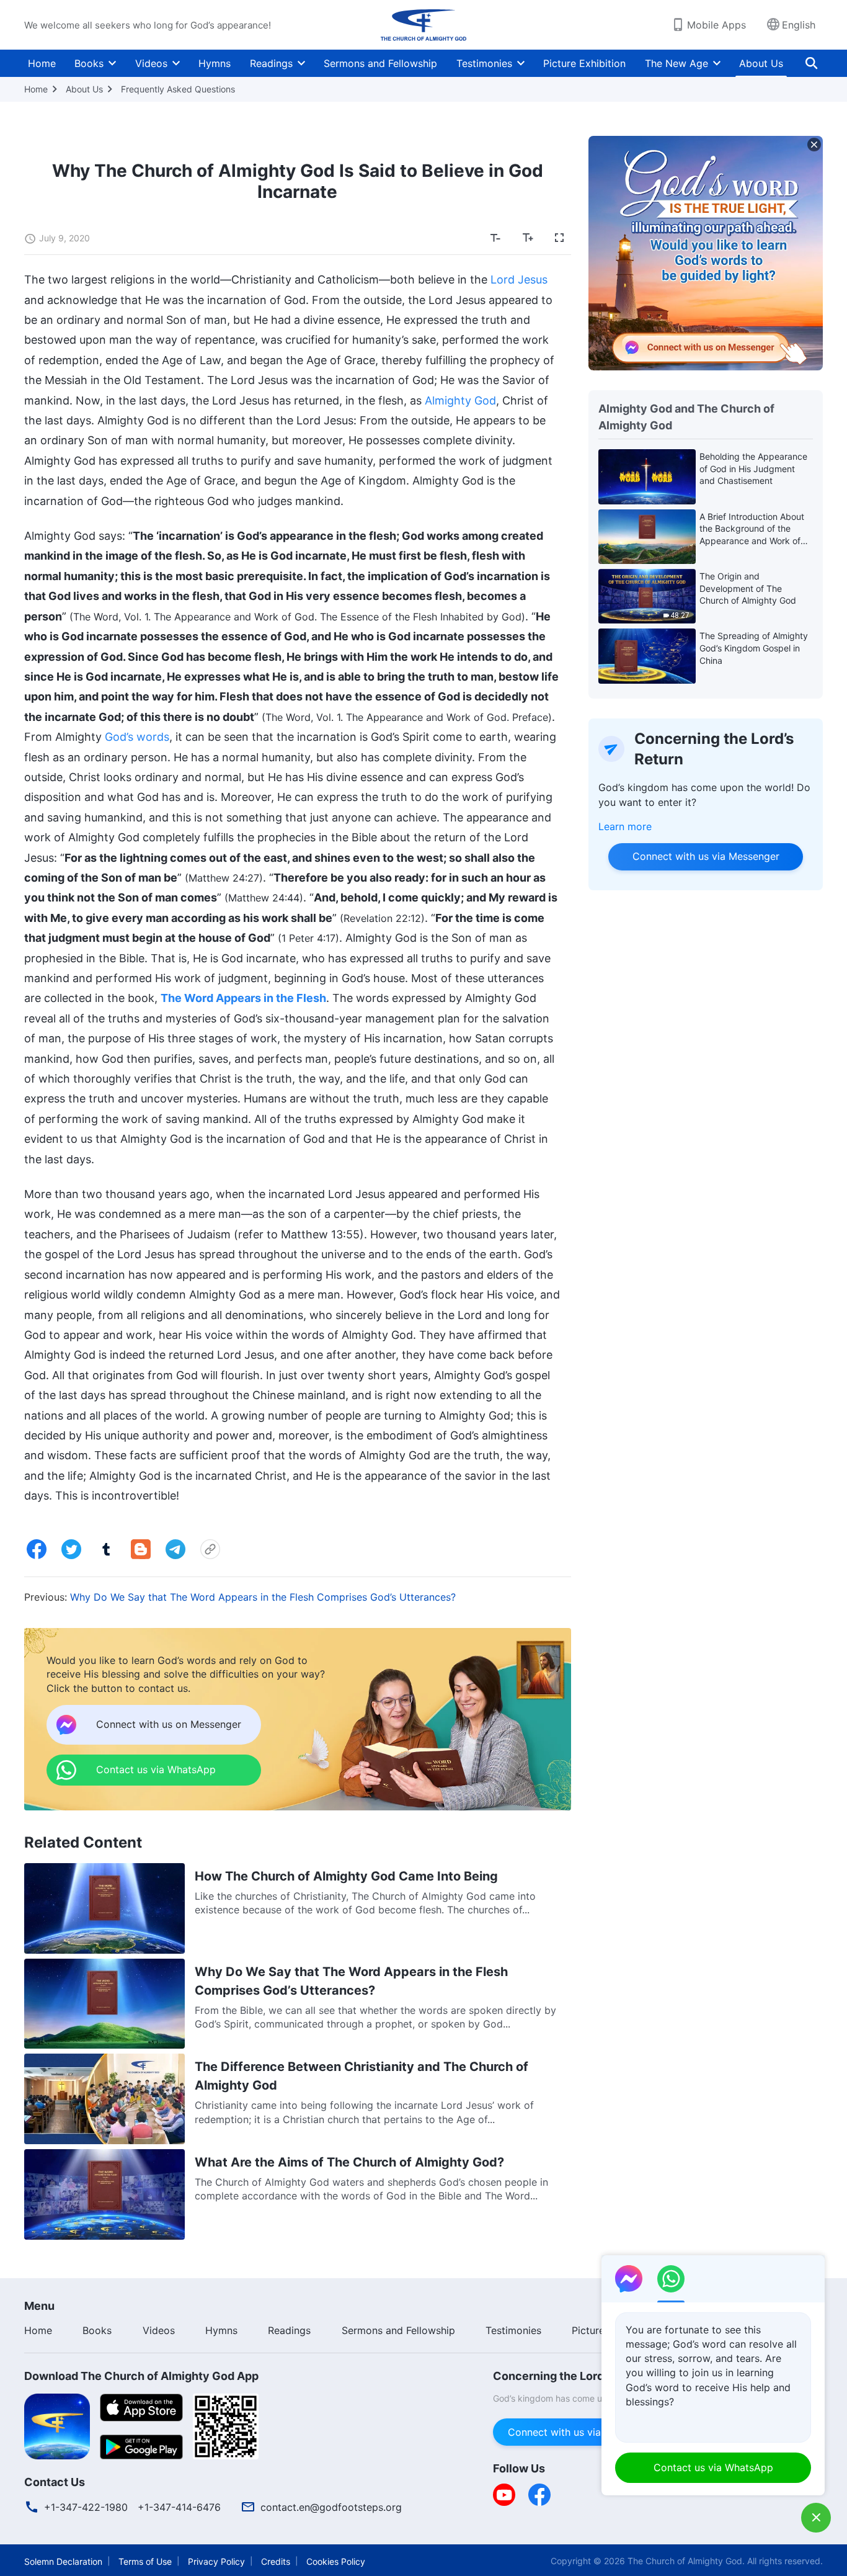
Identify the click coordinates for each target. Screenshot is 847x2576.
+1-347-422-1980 (86, 2507)
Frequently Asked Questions (178, 89)
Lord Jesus (519, 280)
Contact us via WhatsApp (713, 2467)
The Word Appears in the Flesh (243, 998)
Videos (151, 63)
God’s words (137, 737)
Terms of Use (145, 2561)
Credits (276, 2561)
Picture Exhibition (584, 63)
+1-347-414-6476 (179, 2507)
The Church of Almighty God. (686, 2561)
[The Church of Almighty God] (423, 25)
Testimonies (484, 63)
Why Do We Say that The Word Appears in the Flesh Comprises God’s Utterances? (263, 1597)
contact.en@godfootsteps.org (331, 2507)
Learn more (625, 826)
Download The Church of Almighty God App (141, 2376)
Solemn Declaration (63, 2561)
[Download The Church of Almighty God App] (57, 2425)
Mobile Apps (716, 25)
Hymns (215, 63)
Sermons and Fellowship (380, 63)
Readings (271, 63)
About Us (761, 63)
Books (89, 63)
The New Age (676, 63)
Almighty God (460, 400)
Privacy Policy (216, 2561)
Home (42, 63)
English (799, 25)
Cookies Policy (336, 2561)
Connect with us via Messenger (705, 856)
